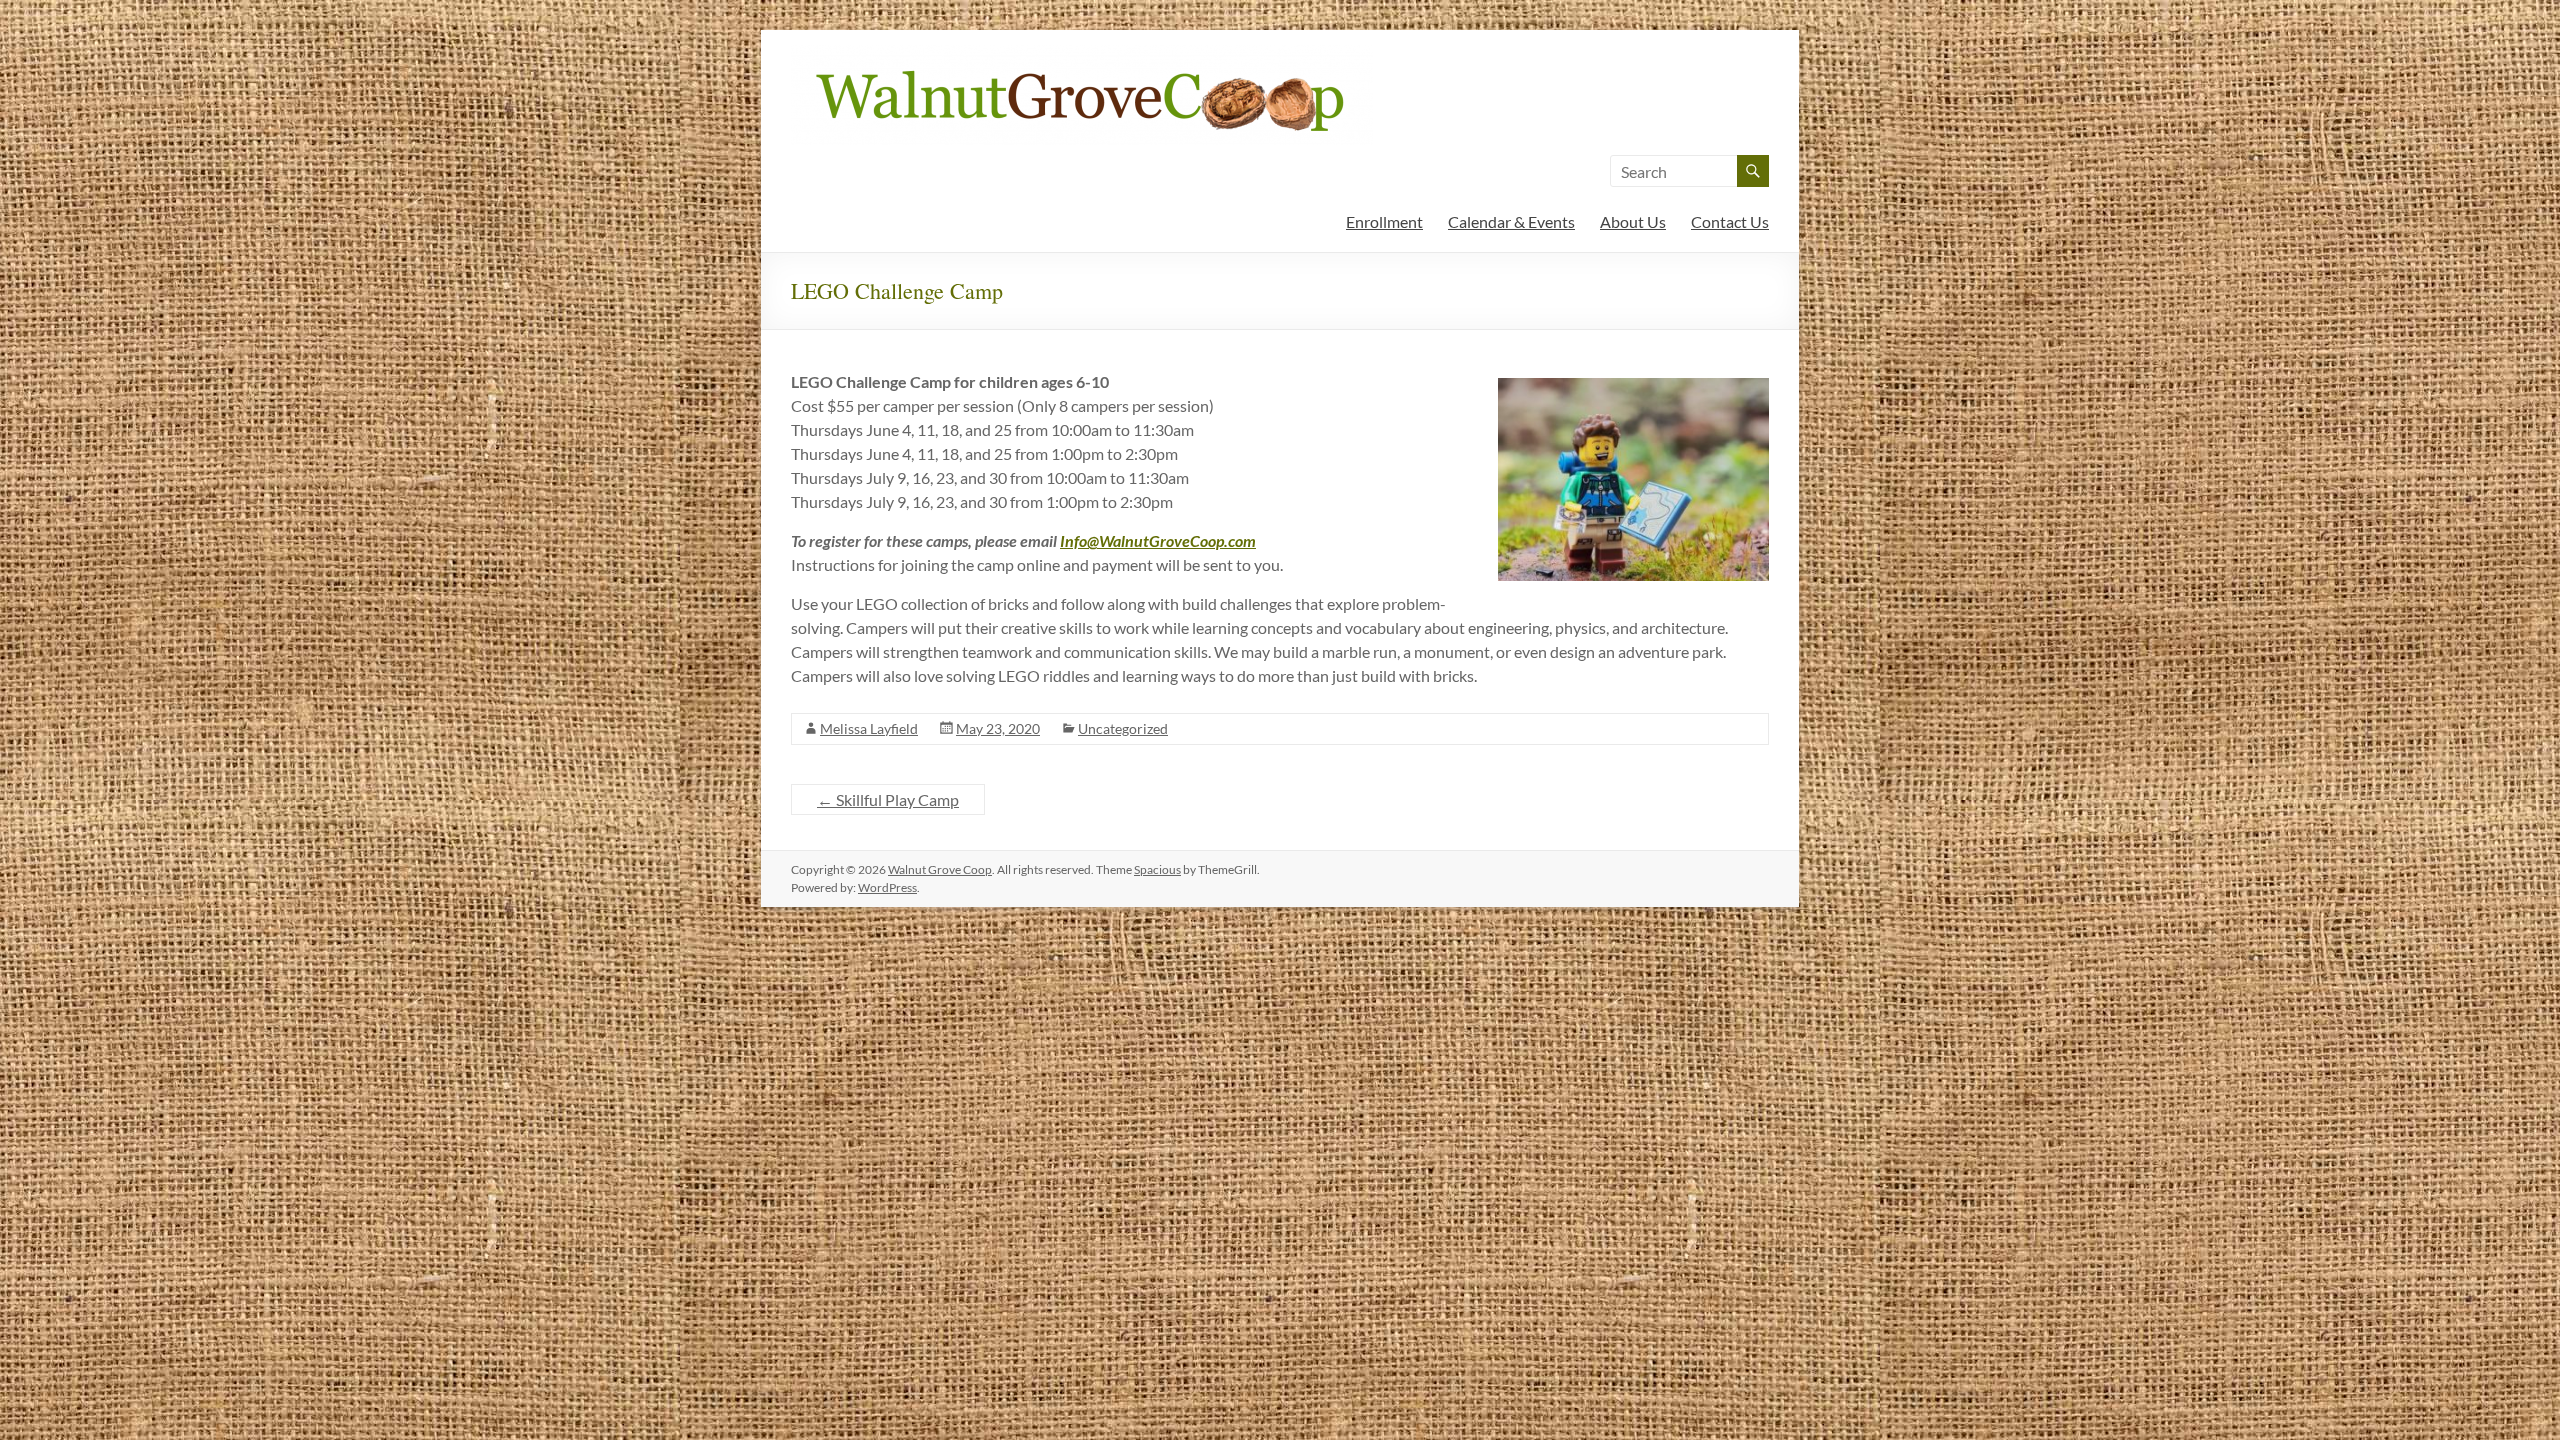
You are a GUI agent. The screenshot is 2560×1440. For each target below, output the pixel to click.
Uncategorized (1123, 728)
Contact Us (1730, 221)
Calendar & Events (1511, 221)
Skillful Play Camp (888, 799)
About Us (1633, 221)
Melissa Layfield (869, 728)
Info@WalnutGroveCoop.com (1158, 540)
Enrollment (1384, 221)
